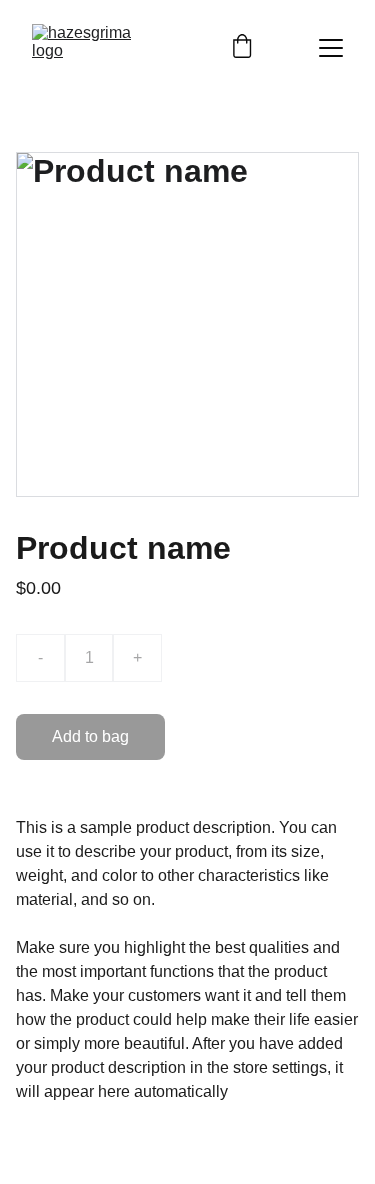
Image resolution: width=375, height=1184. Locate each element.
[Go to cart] (242, 48)
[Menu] (331, 48)
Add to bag (90, 736)
